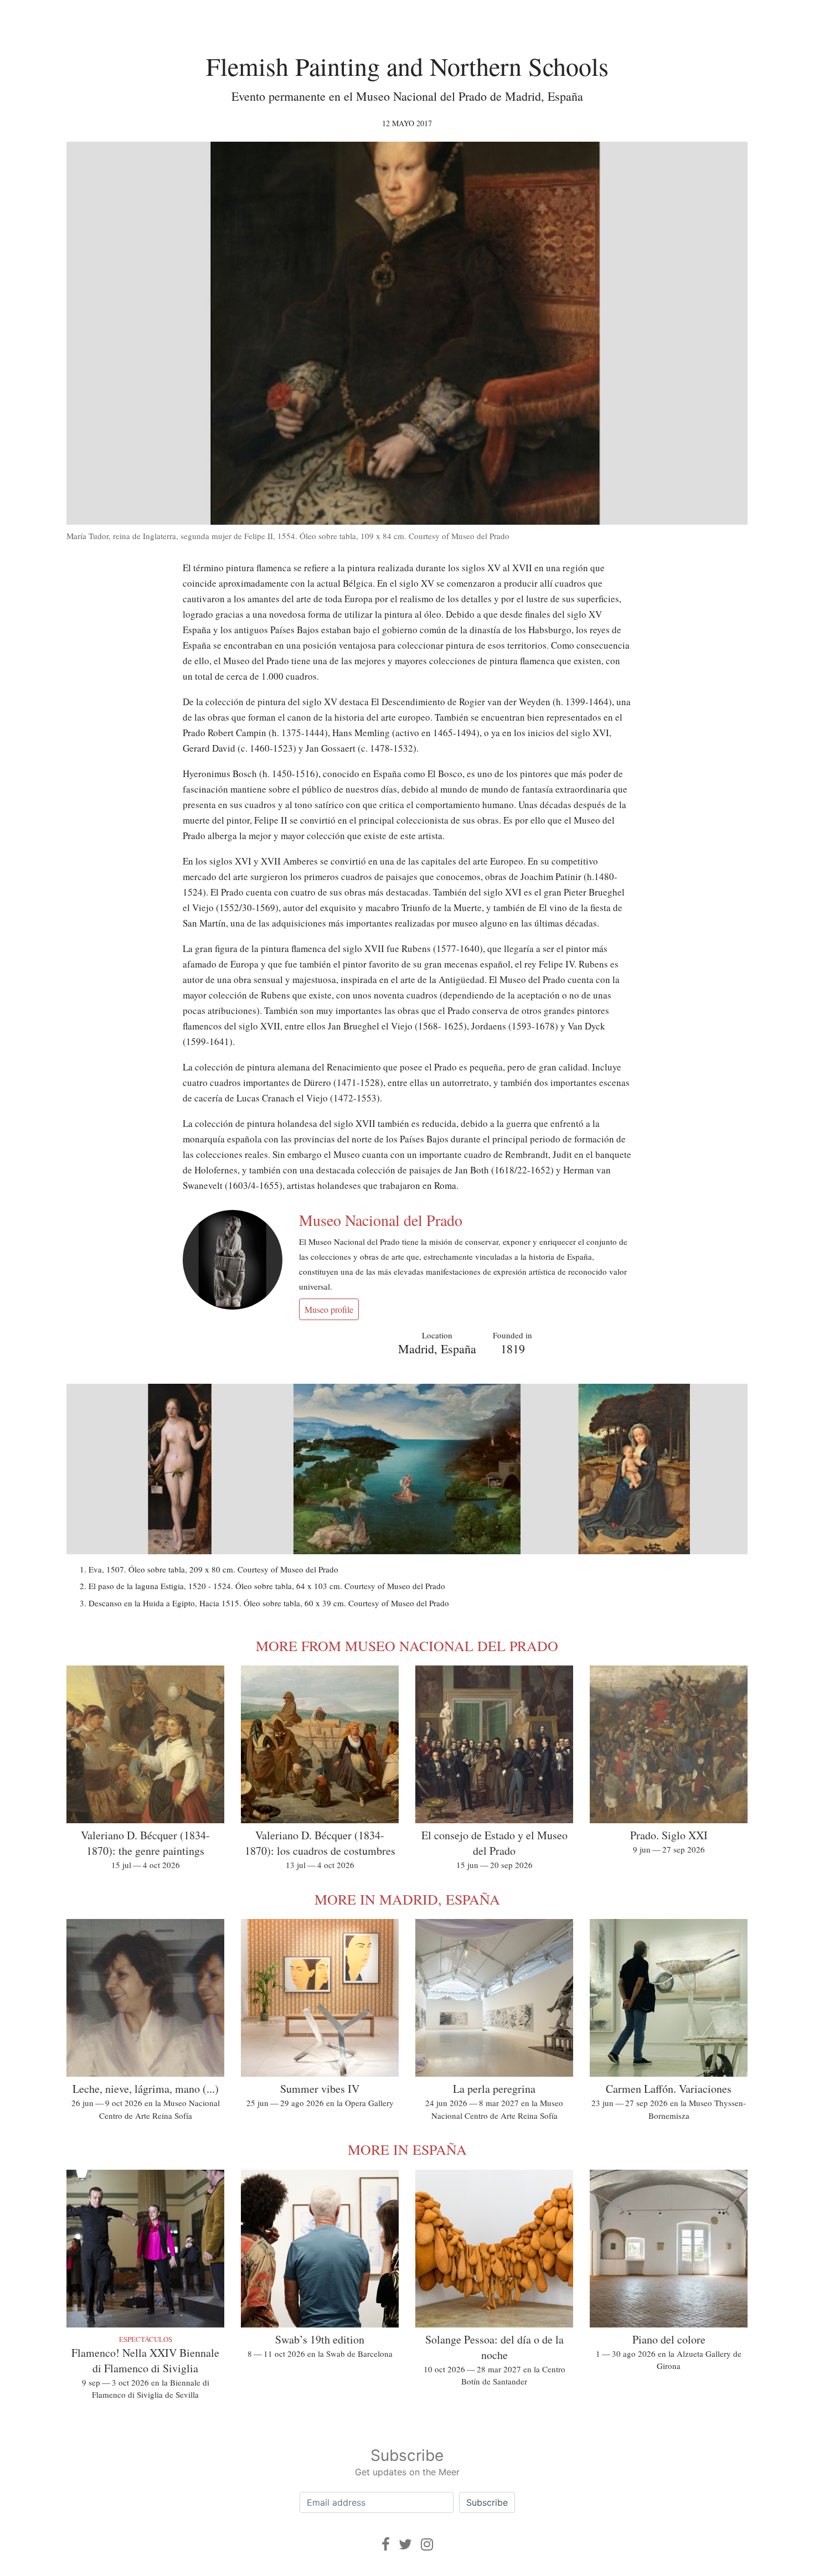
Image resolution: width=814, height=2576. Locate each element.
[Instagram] (427, 2544)
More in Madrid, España (407, 1899)
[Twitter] (405, 2544)
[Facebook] (386, 2544)
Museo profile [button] (329, 1309)
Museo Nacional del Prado (381, 1220)
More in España (407, 2149)
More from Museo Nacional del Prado (407, 1646)
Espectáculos (146, 2339)
